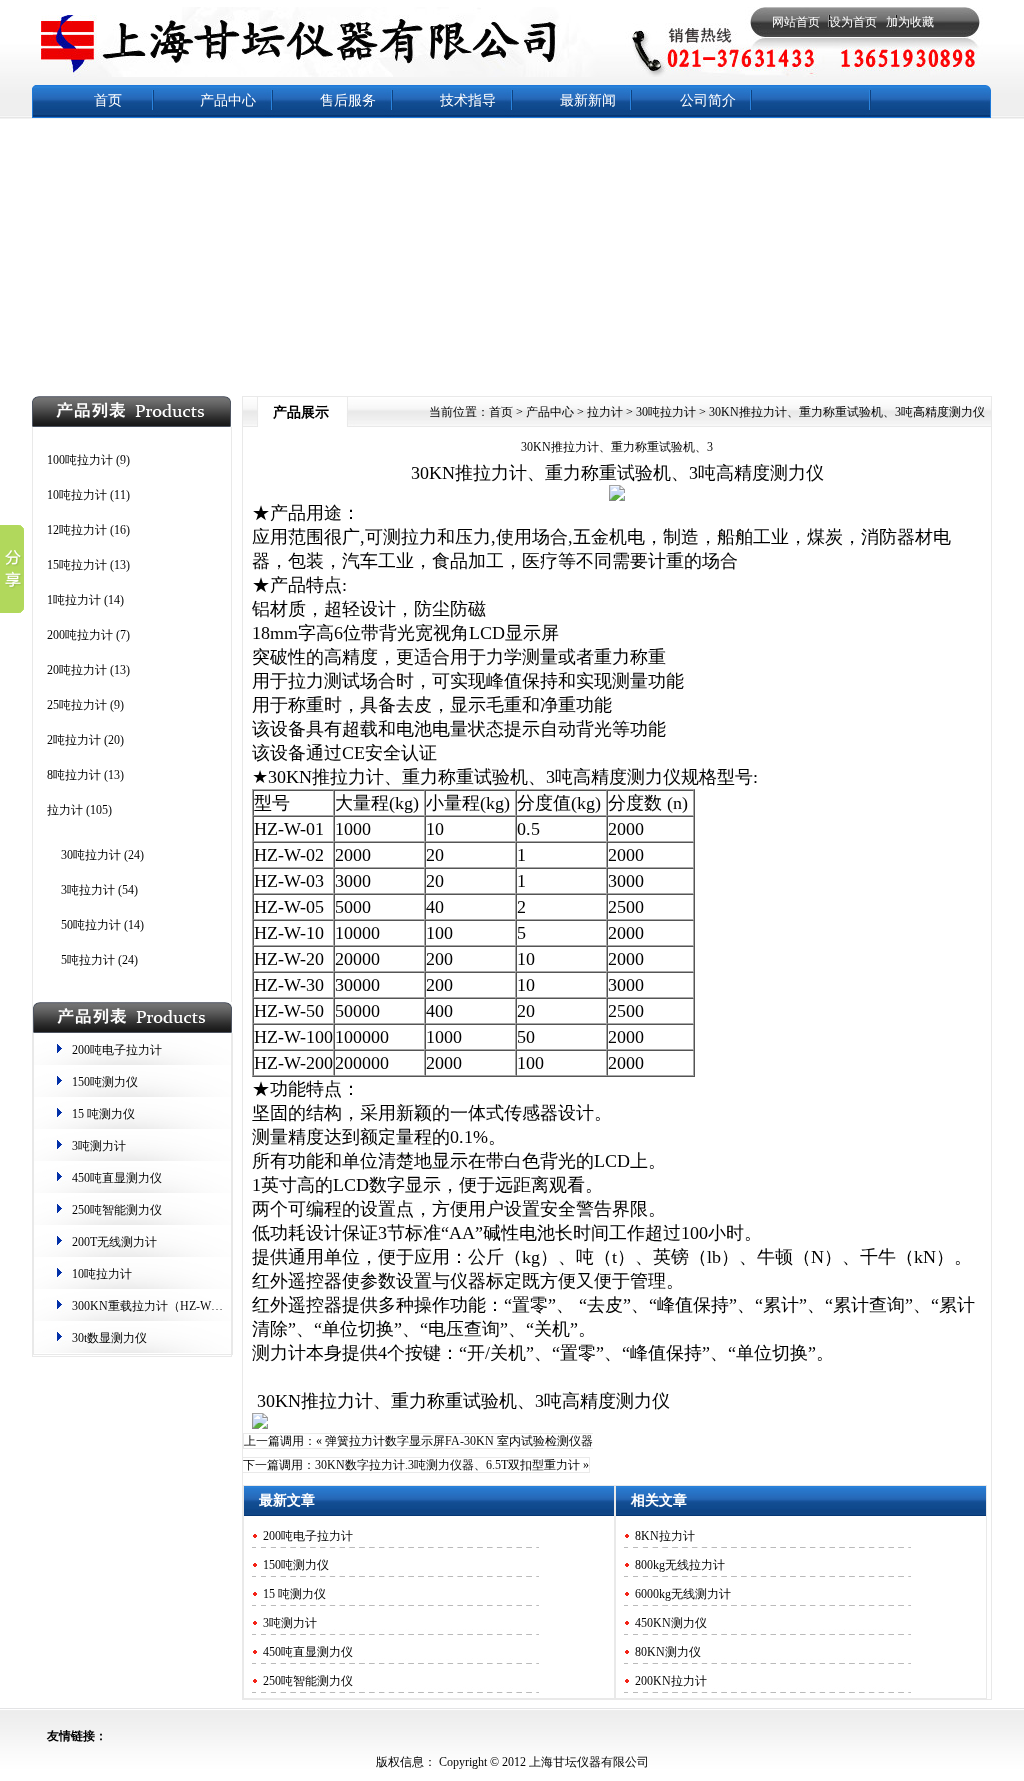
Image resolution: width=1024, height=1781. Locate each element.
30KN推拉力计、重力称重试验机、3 (617, 447)
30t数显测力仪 (109, 1338)
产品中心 (228, 100)
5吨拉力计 (88, 960)
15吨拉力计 (77, 565)
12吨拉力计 (77, 530)
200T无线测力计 (114, 1242)
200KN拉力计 (671, 1681)
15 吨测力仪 (103, 1114)
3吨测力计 (99, 1146)
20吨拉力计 (77, 670)
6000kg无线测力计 (683, 1594)
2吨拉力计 (74, 740)
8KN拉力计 (665, 1536)
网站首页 (796, 22)
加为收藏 (910, 22)
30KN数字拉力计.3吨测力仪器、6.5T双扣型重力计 (447, 1465)
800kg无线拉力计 (680, 1565)
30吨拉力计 (91, 855)
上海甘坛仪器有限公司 (587, 1762)
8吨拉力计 (74, 775)
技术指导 (468, 100)
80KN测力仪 (668, 1652)
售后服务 (348, 100)
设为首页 (853, 22)
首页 (108, 100)
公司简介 (708, 100)
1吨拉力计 (74, 600)
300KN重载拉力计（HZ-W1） (150, 1306)
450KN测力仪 (671, 1623)
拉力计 (65, 810)
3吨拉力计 (88, 890)
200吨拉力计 (80, 635)
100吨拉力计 (80, 460)
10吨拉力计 (77, 495)
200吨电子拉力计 (117, 1050)
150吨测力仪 (105, 1082)
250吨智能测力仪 (117, 1210)
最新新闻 (588, 100)
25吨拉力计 (77, 705)
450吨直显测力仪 (117, 1178)
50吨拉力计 (91, 925)
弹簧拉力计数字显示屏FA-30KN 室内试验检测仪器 (459, 1441)
